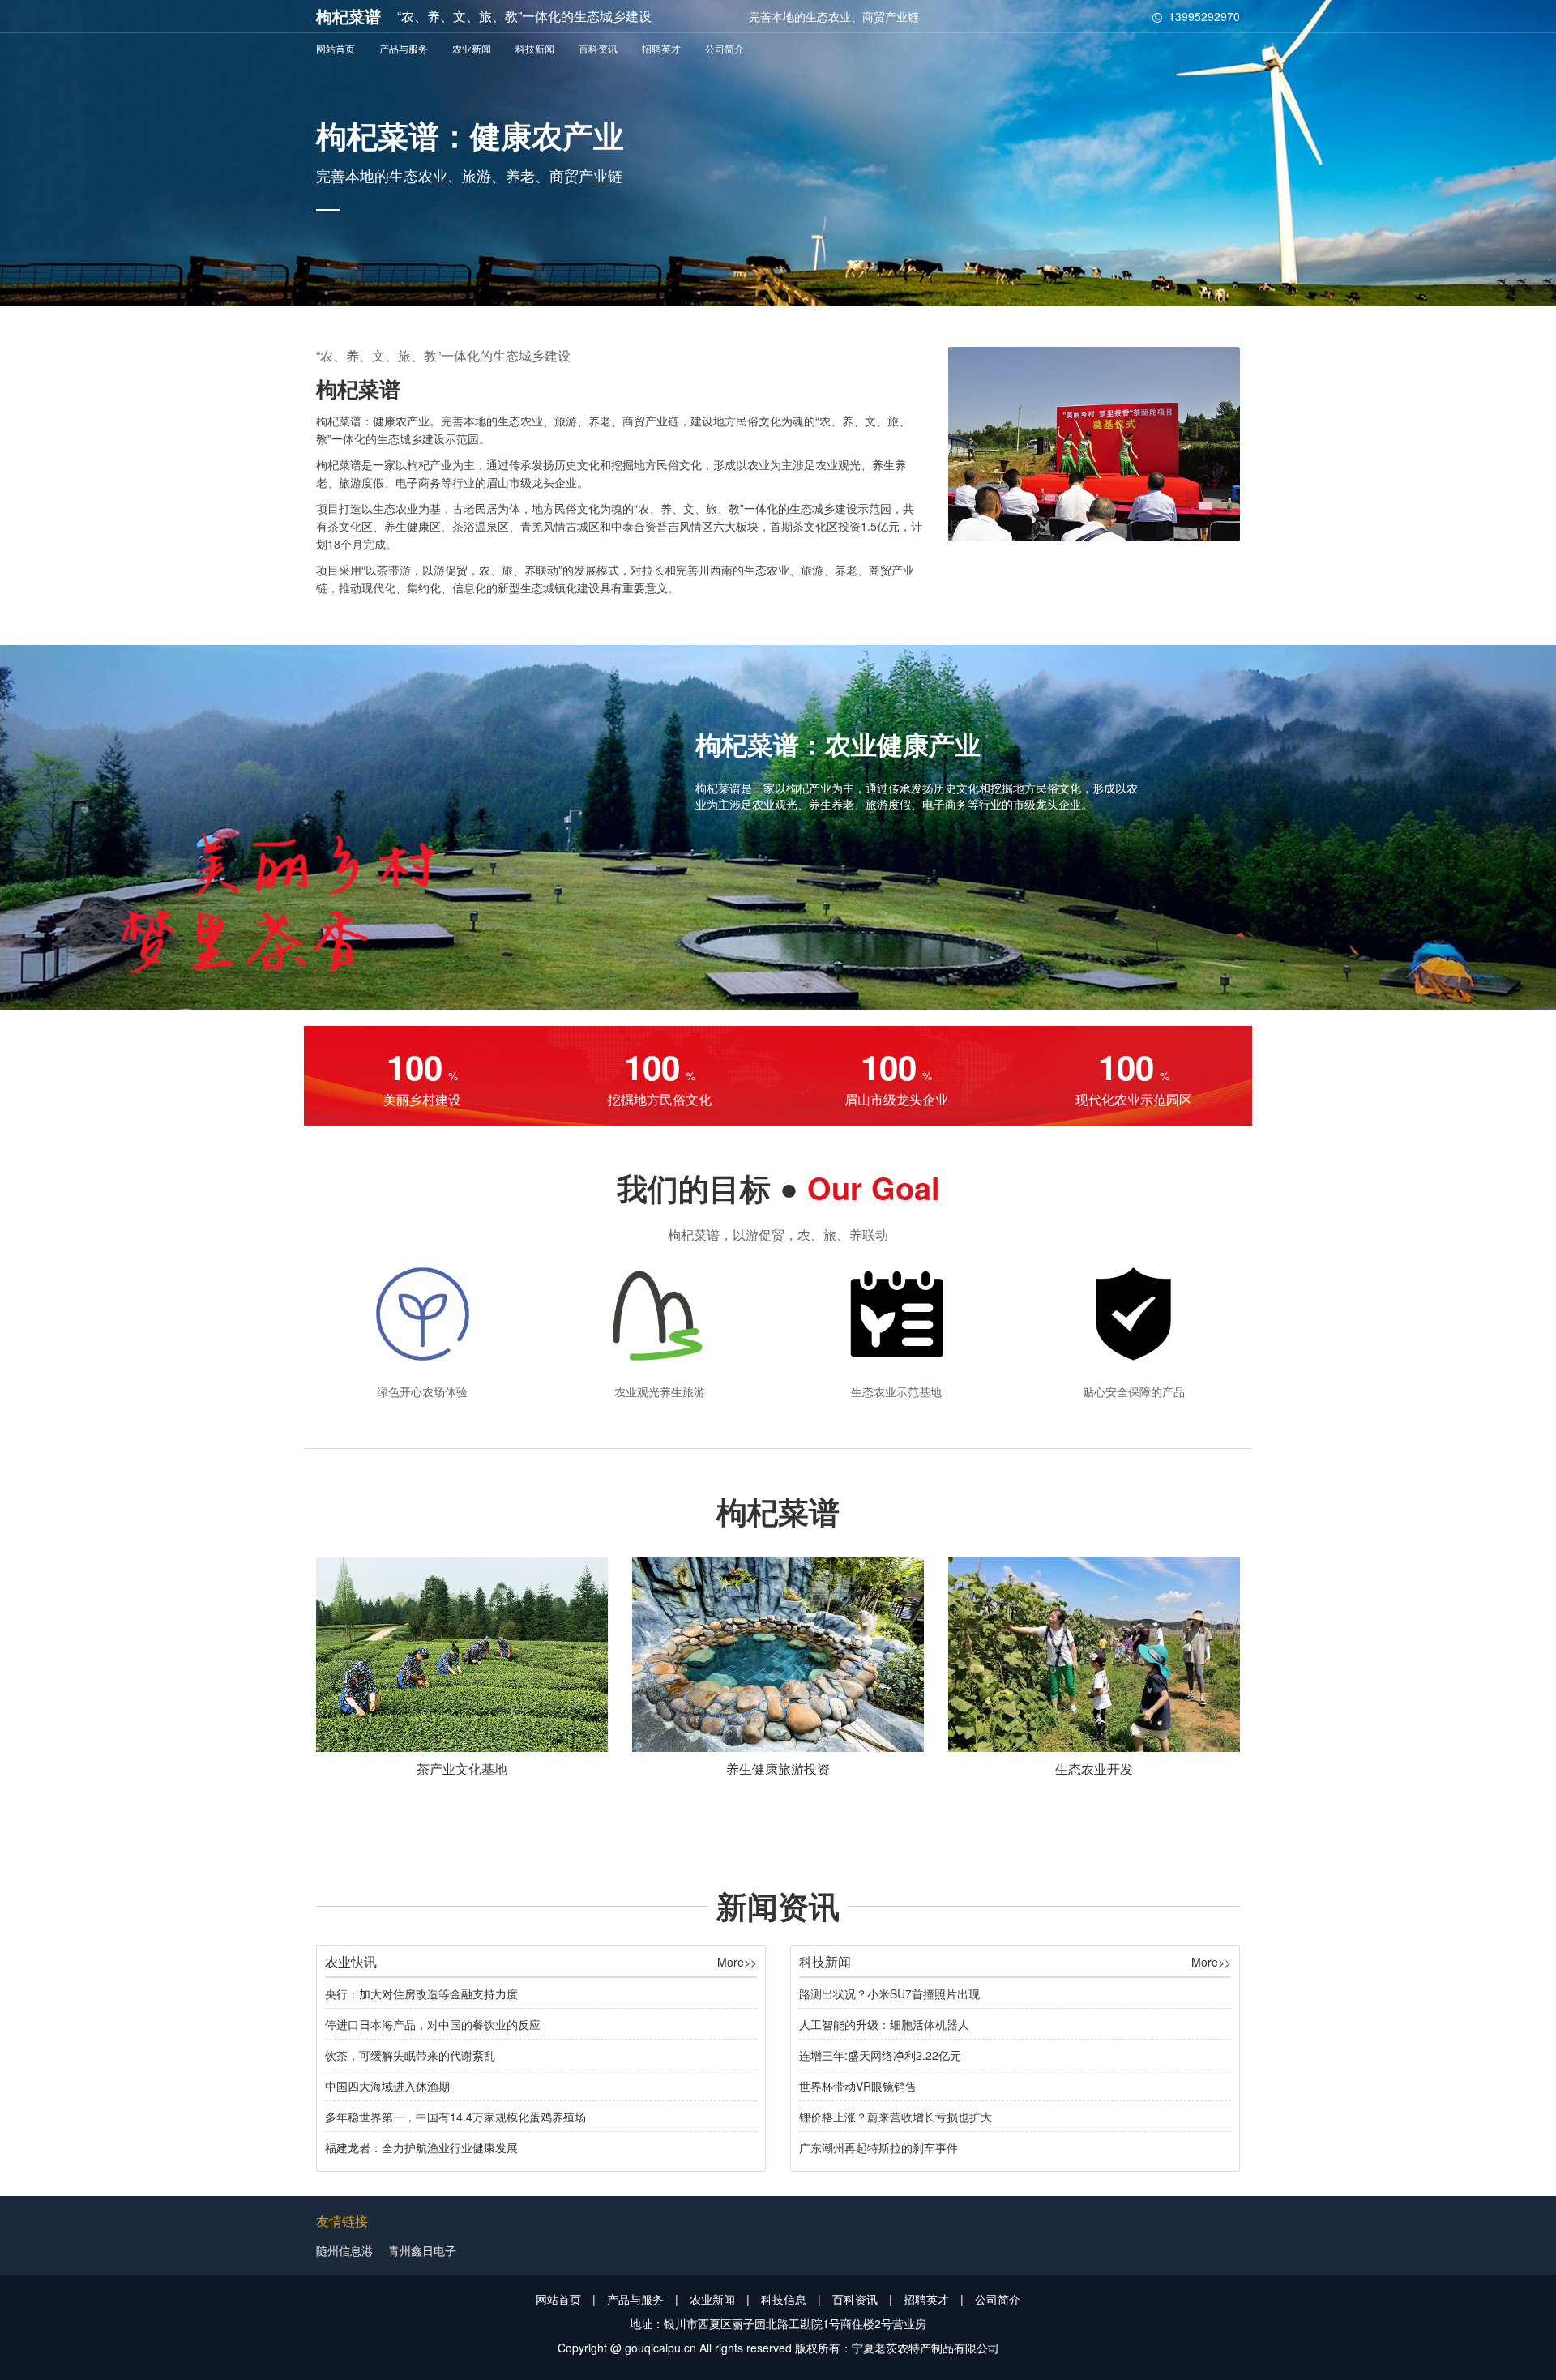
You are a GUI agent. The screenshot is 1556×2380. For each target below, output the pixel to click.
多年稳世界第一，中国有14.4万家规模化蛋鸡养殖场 (455, 2117)
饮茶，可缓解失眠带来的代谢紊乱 (410, 2055)
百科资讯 (598, 48)
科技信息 (784, 2299)
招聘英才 (661, 48)
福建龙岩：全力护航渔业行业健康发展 (421, 2147)
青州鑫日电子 (422, 2250)
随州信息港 (344, 2250)
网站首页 (336, 48)
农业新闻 (472, 48)
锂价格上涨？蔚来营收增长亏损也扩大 (896, 2117)
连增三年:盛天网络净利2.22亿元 (880, 2055)
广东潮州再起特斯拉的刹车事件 (878, 2147)
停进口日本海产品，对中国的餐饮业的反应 (433, 2024)
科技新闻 (535, 48)
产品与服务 (404, 48)
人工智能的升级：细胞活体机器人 (884, 2024)
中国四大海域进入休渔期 (387, 2086)
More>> (737, 1962)
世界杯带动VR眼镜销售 (858, 2086)
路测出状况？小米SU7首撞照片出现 (889, 1993)
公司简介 (725, 48)
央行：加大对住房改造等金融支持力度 (421, 1993)
